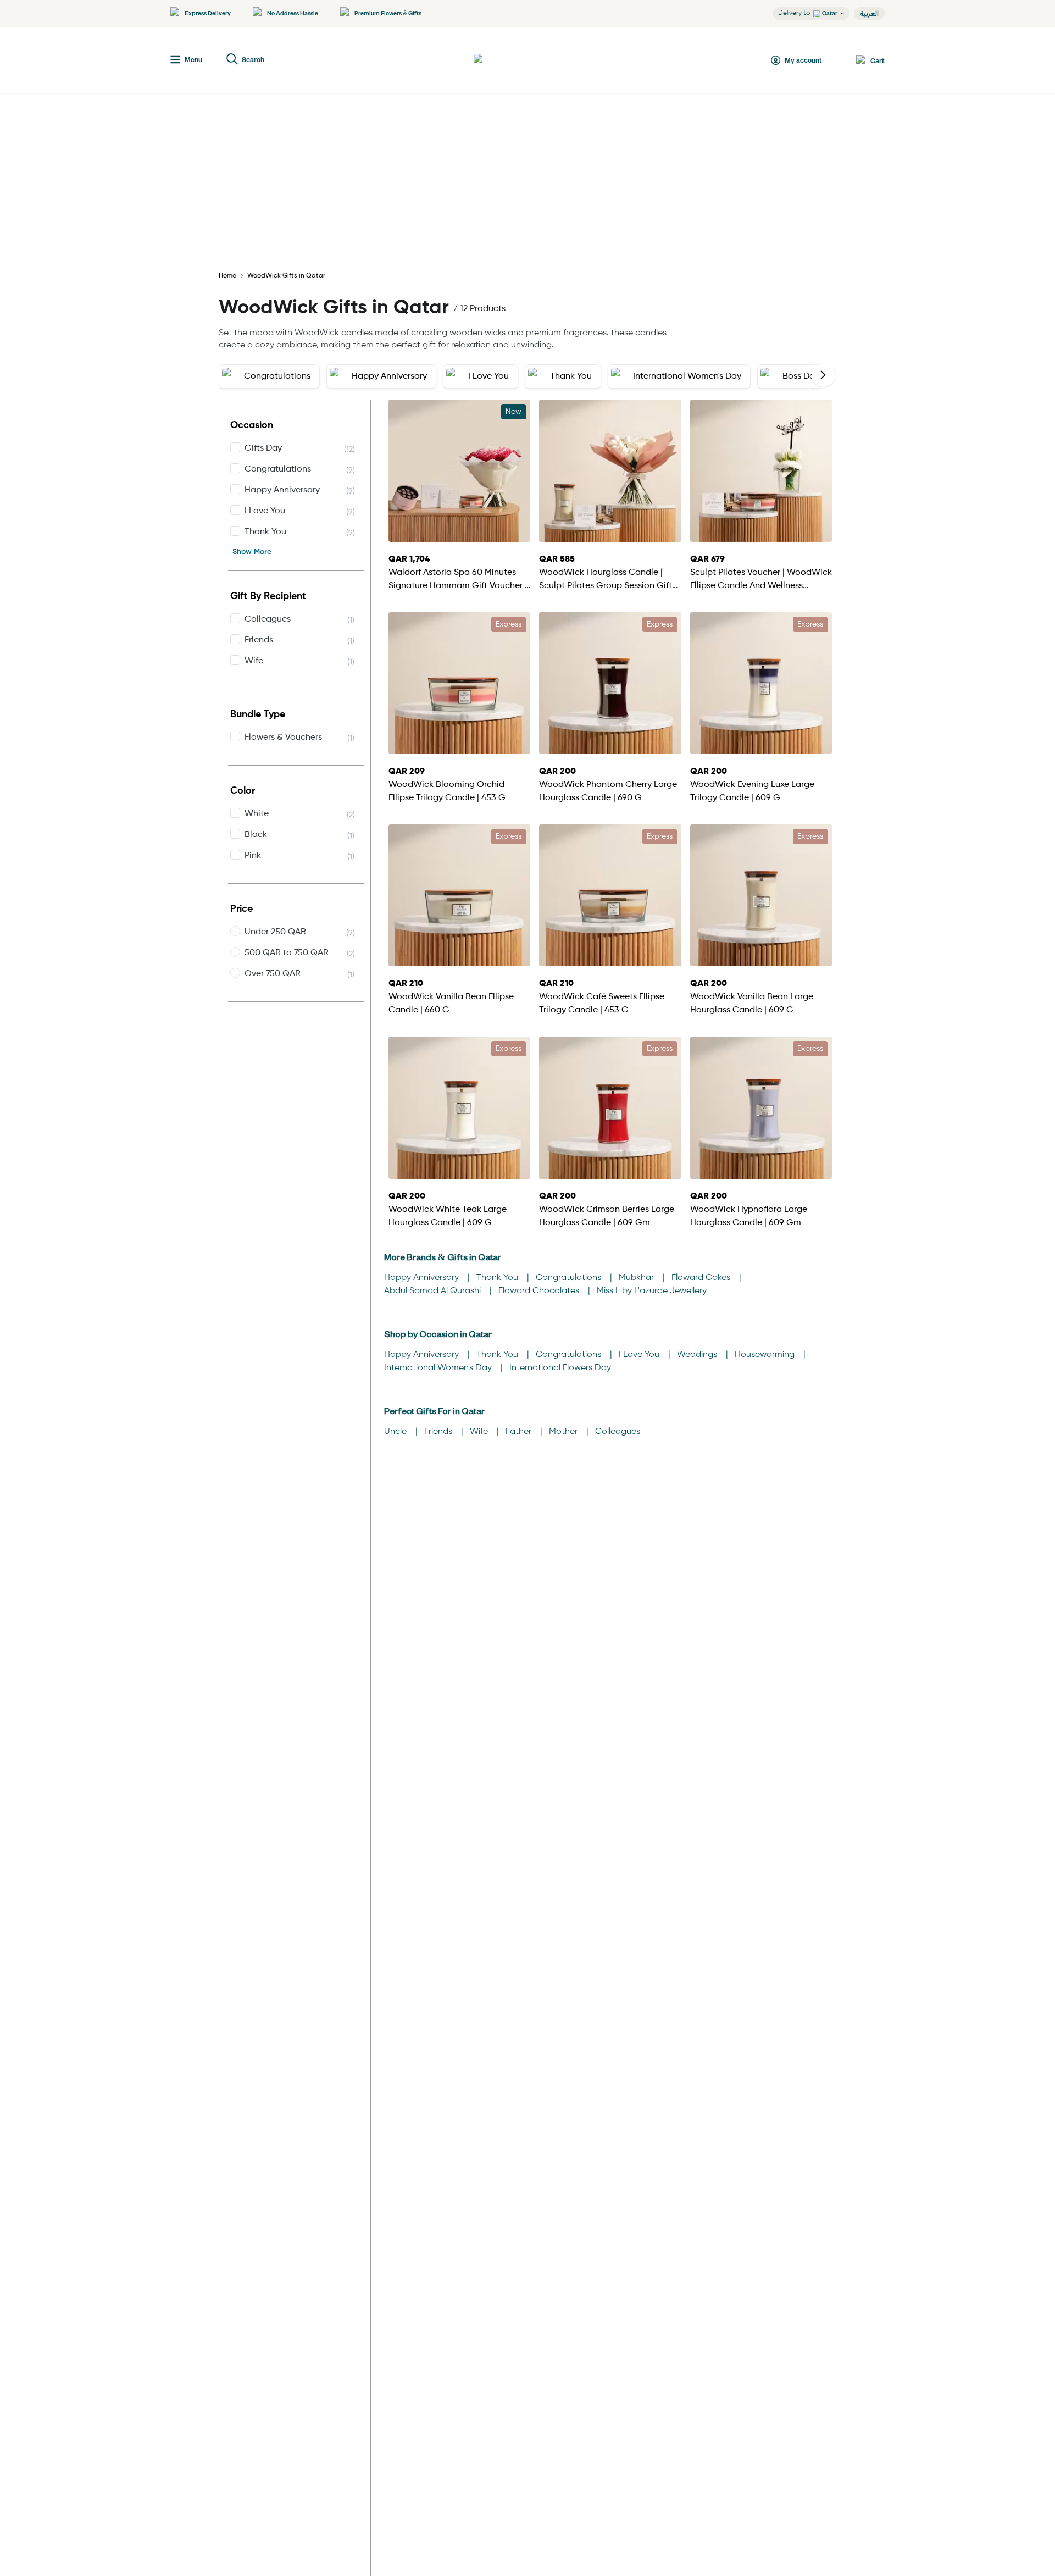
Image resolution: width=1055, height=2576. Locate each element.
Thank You (498, 1278)
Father (520, 1432)
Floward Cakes (702, 1278)
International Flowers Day (560, 1368)
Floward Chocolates (540, 1291)
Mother (564, 1432)
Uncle (396, 1432)
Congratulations (570, 1278)
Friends (439, 1432)
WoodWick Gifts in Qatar (286, 276)
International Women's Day (439, 1368)
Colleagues (618, 1432)
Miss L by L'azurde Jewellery (652, 1291)
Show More (252, 552)
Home (227, 276)
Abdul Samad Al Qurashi (434, 1291)
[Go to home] (514, 60)
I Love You (640, 1355)
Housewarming (766, 1355)
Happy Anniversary (423, 1278)
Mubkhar (637, 1278)
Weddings (698, 1355)
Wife (480, 1432)
